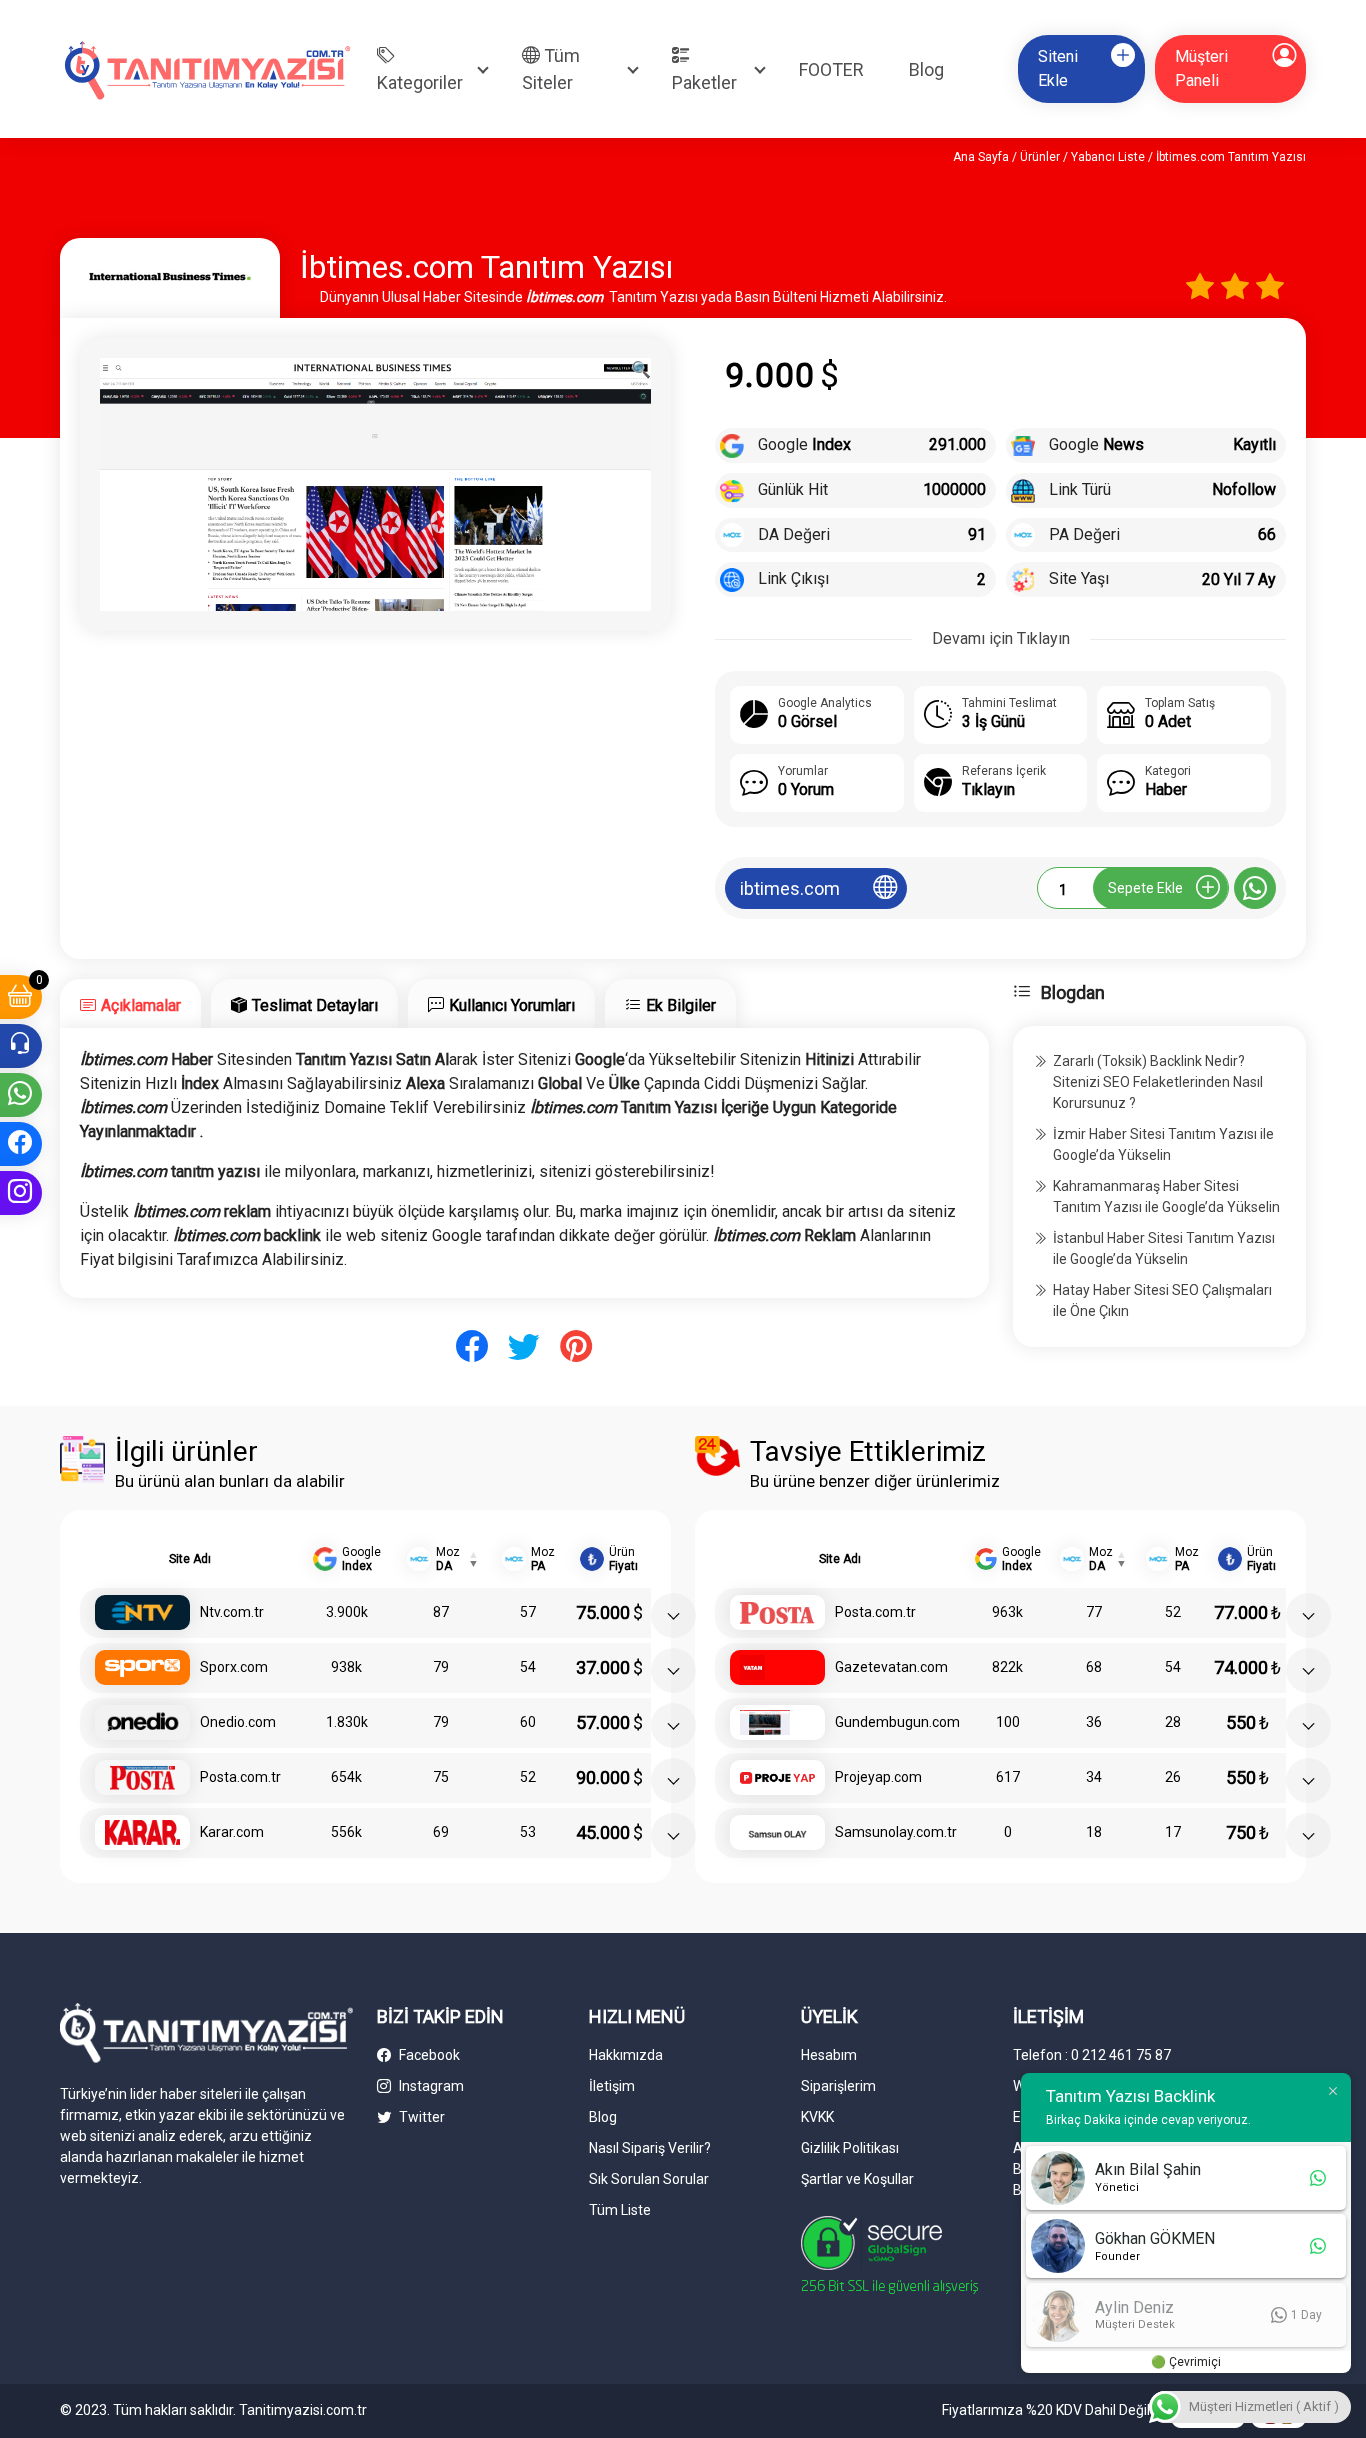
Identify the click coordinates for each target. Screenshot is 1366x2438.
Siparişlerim (838, 2086)
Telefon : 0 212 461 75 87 (1092, 2055)
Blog (926, 69)
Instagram (430, 2086)
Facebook (428, 2055)
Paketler (704, 82)
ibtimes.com (790, 888)
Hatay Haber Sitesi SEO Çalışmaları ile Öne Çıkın (1162, 1300)
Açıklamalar (141, 1005)
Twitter (420, 2117)
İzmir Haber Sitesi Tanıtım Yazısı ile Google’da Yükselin (1163, 1144)
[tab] (130, 1003)
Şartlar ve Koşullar (857, 2179)
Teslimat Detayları (315, 1005)
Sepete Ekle (1145, 888)
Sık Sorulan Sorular (649, 2179)
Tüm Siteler (551, 69)
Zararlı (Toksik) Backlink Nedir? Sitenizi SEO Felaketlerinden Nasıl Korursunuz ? (1158, 1082)
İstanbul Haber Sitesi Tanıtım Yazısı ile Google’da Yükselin (1164, 1248)
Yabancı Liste (1108, 157)
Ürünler (1040, 157)
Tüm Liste (620, 2210)
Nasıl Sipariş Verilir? (650, 2148)
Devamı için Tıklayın (1001, 638)
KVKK (817, 2117)
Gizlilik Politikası (850, 2148)
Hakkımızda (626, 2055)
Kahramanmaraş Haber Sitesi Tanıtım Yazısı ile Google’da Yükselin (1166, 1196)
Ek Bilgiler (681, 1005)
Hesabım (829, 2055)
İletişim (612, 2086)
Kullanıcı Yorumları (512, 1005)
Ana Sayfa (981, 157)
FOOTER (831, 69)
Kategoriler (420, 82)
